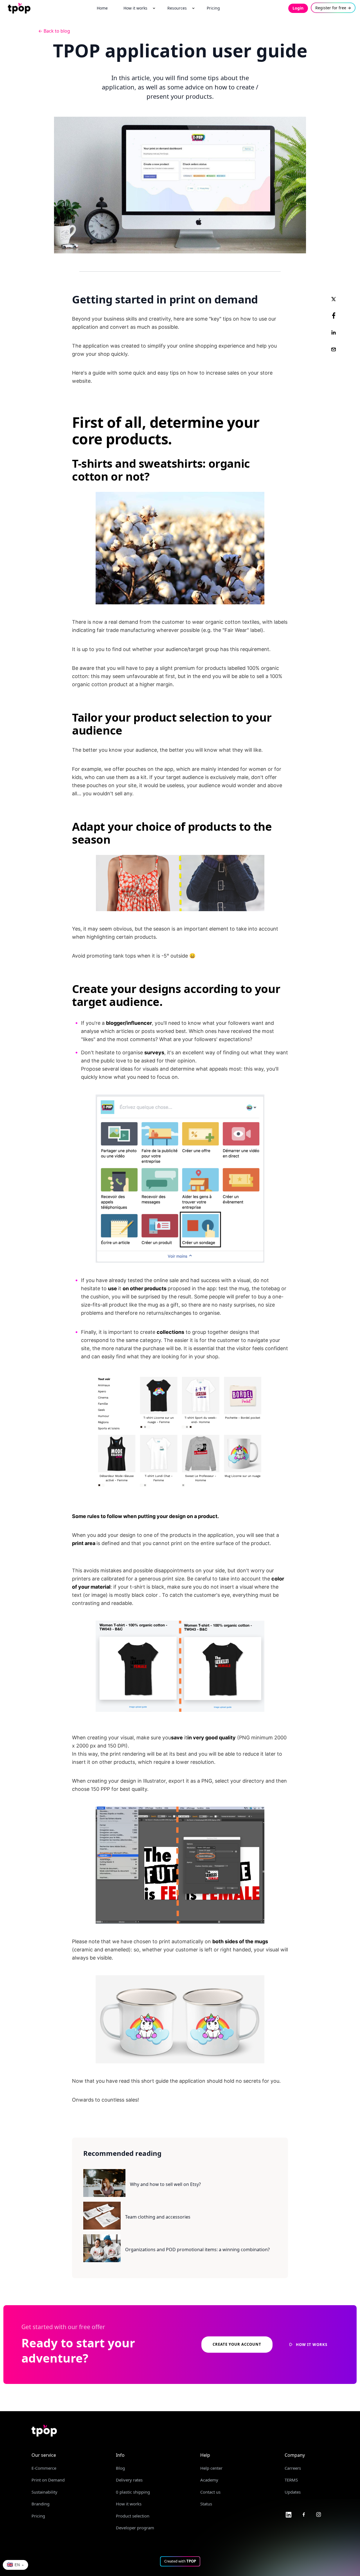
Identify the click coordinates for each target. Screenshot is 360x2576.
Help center (211, 2468)
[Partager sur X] (334, 299)
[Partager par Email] (334, 349)
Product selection (133, 2516)
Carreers (293, 2468)
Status (206, 2504)
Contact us (210, 2492)
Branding (40, 2504)
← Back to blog (54, 31)
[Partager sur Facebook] (334, 316)
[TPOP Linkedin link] (289, 2514)
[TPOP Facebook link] (304, 2514)
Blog (120, 2468)
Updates (293, 2492)
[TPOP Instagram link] (319, 2514)
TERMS (291, 2480)
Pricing (38, 2516)
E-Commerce (44, 2468)
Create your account (237, 2344)
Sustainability (44, 2492)
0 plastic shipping (133, 2492)
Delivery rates (129, 2480)
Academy (209, 2480)
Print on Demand (48, 2480)
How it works (129, 2504)
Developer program (135, 2528)
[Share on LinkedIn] (334, 332)
